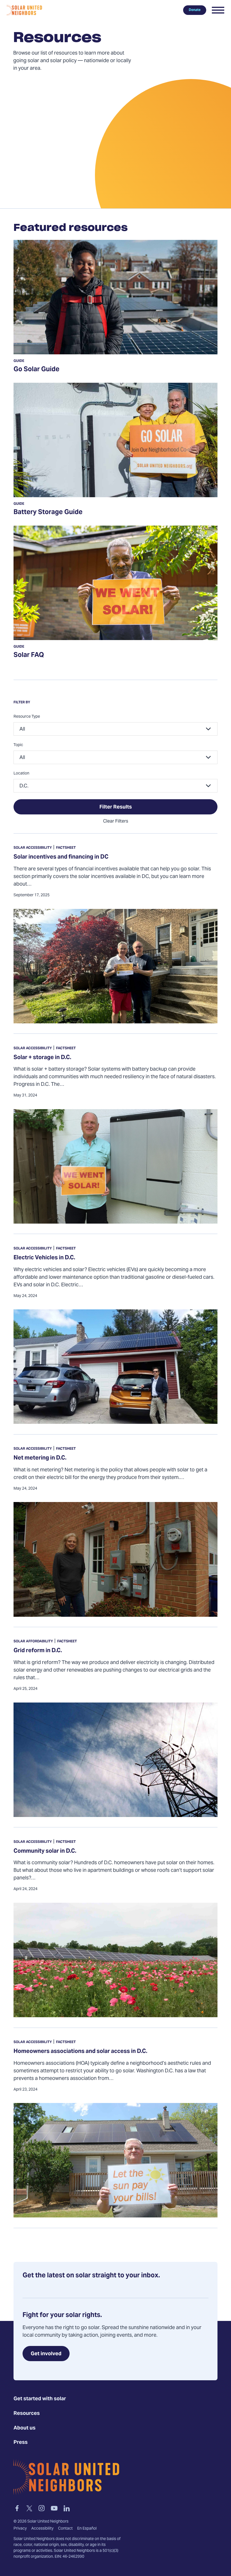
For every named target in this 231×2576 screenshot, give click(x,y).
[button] (218, 10)
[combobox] (115, 729)
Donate (195, 10)
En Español (87, 2529)
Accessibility (42, 2529)
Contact (65, 2529)
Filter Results (116, 807)
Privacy (20, 2529)
